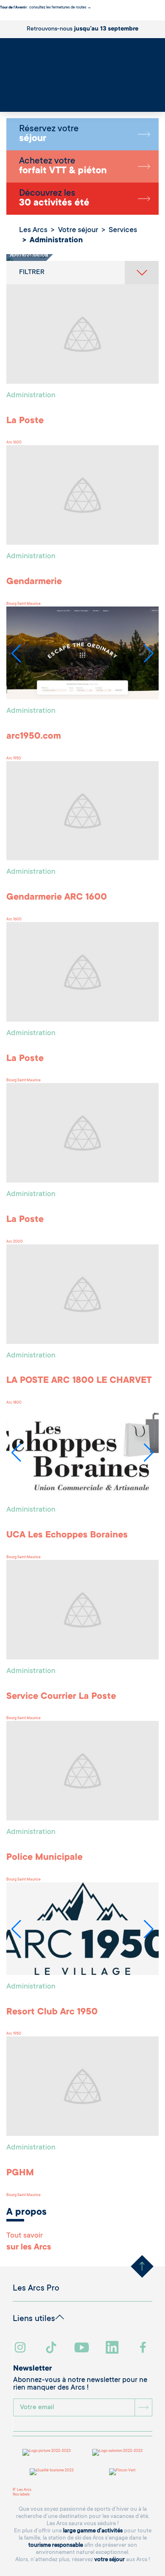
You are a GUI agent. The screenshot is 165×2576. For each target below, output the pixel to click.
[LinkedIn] (113, 2348)
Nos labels (21, 2495)
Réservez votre (49, 134)
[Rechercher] (2, 100)
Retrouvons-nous (82, 29)
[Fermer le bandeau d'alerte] (2, 18)
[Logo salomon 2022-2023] (117, 2452)
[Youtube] (83, 2348)
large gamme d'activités (93, 2531)
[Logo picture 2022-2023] (47, 2452)
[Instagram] (21, 2348)
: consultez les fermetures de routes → (46, 8)
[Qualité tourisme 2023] (52, 2472)
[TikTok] (52, 2348)
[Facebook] (144, 2348)
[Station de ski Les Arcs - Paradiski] (82, 72)
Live (4, 105)
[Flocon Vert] (122, 2472)
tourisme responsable (56, 2545)
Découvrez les (54, 199)
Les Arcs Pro (36, 2289)
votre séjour (110, 2560)
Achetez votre (63, 166)
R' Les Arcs (22, 2490)
